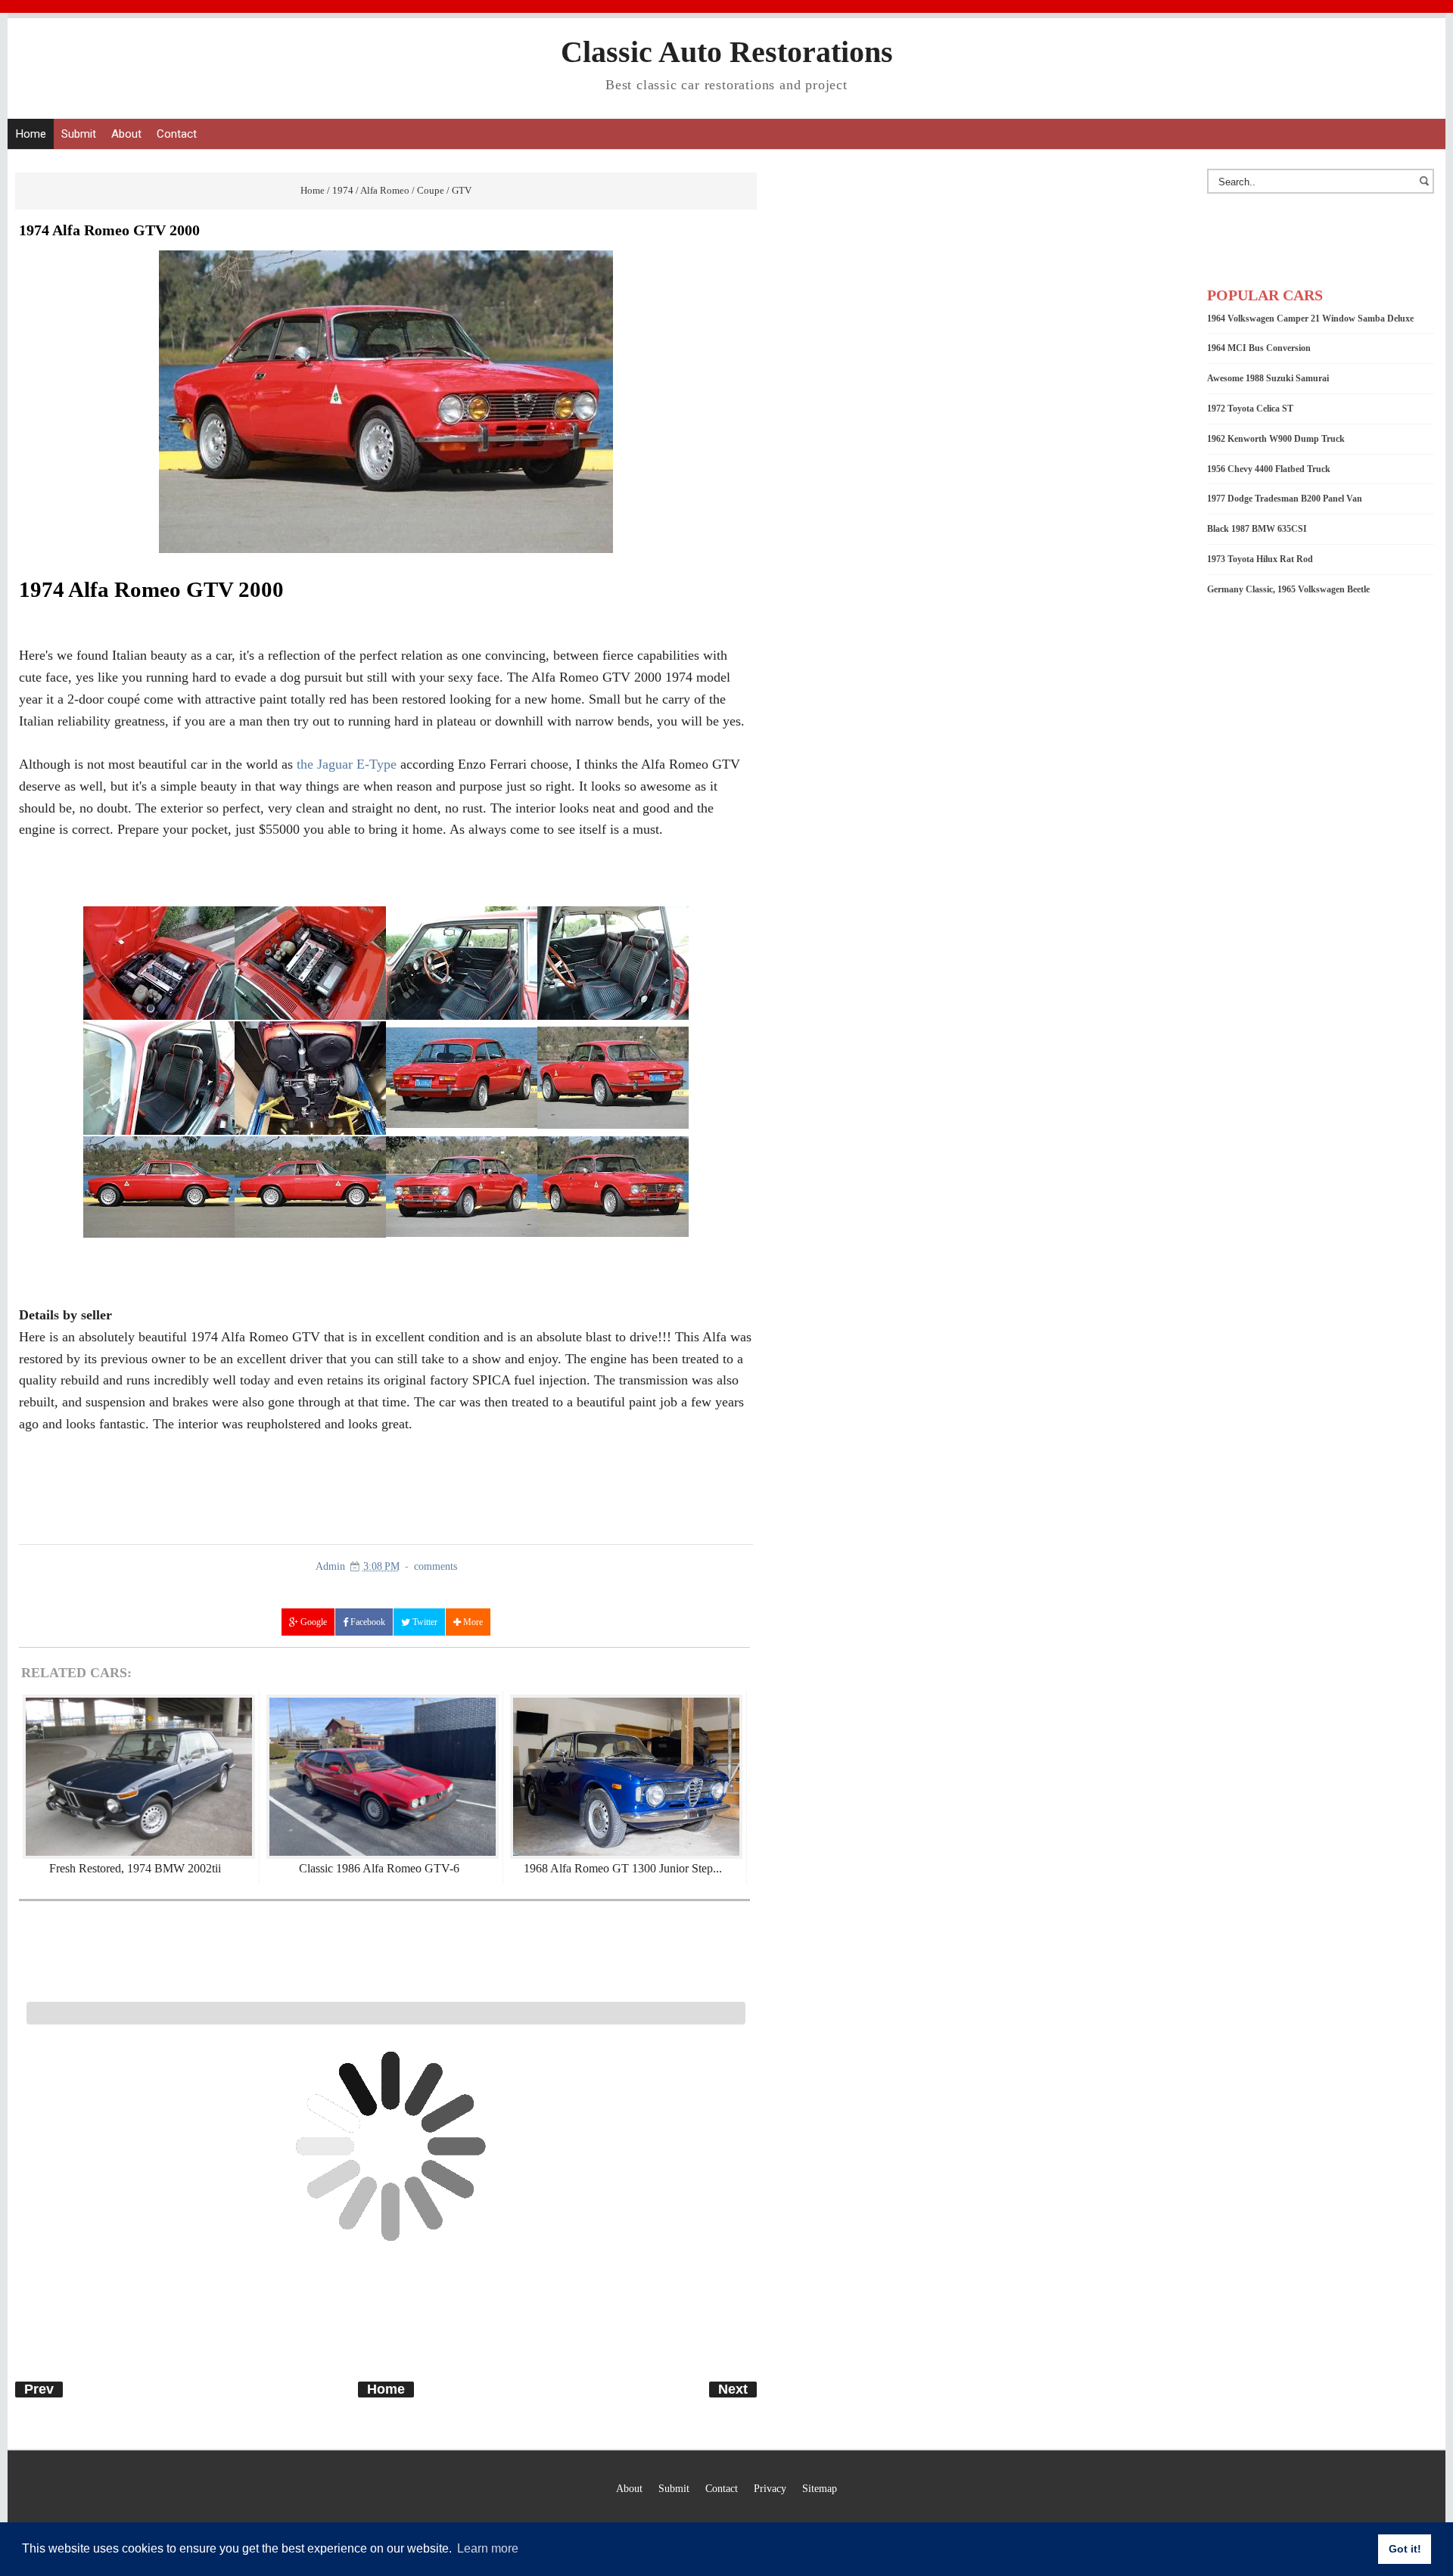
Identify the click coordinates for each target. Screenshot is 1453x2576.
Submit (79, 134)
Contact (177, 134)
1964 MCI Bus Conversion (1259, 348)
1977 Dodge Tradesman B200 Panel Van (1285, 499)
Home (31, 134)
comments (436, 1566)
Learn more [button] (488, 2548)
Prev (39, 2389)
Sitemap (820, 2488)
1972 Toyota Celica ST (1250, 409)
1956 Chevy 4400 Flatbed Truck (1269, 469)
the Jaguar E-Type (347, 764)
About (126, 134)
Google (313, 1622)
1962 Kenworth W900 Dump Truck (1276, 439)
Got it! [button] (1405, 2549)
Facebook (367, 1622)
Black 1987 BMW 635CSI (1257, 529)
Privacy (770, 2488)
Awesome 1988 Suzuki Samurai (1268, 378)
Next (733, 2389)
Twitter (424, 1622)
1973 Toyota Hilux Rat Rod (1260, 559)
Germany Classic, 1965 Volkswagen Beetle (1288, 589)
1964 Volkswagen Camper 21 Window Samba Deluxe (1310, 319)
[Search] (1427, 188)
